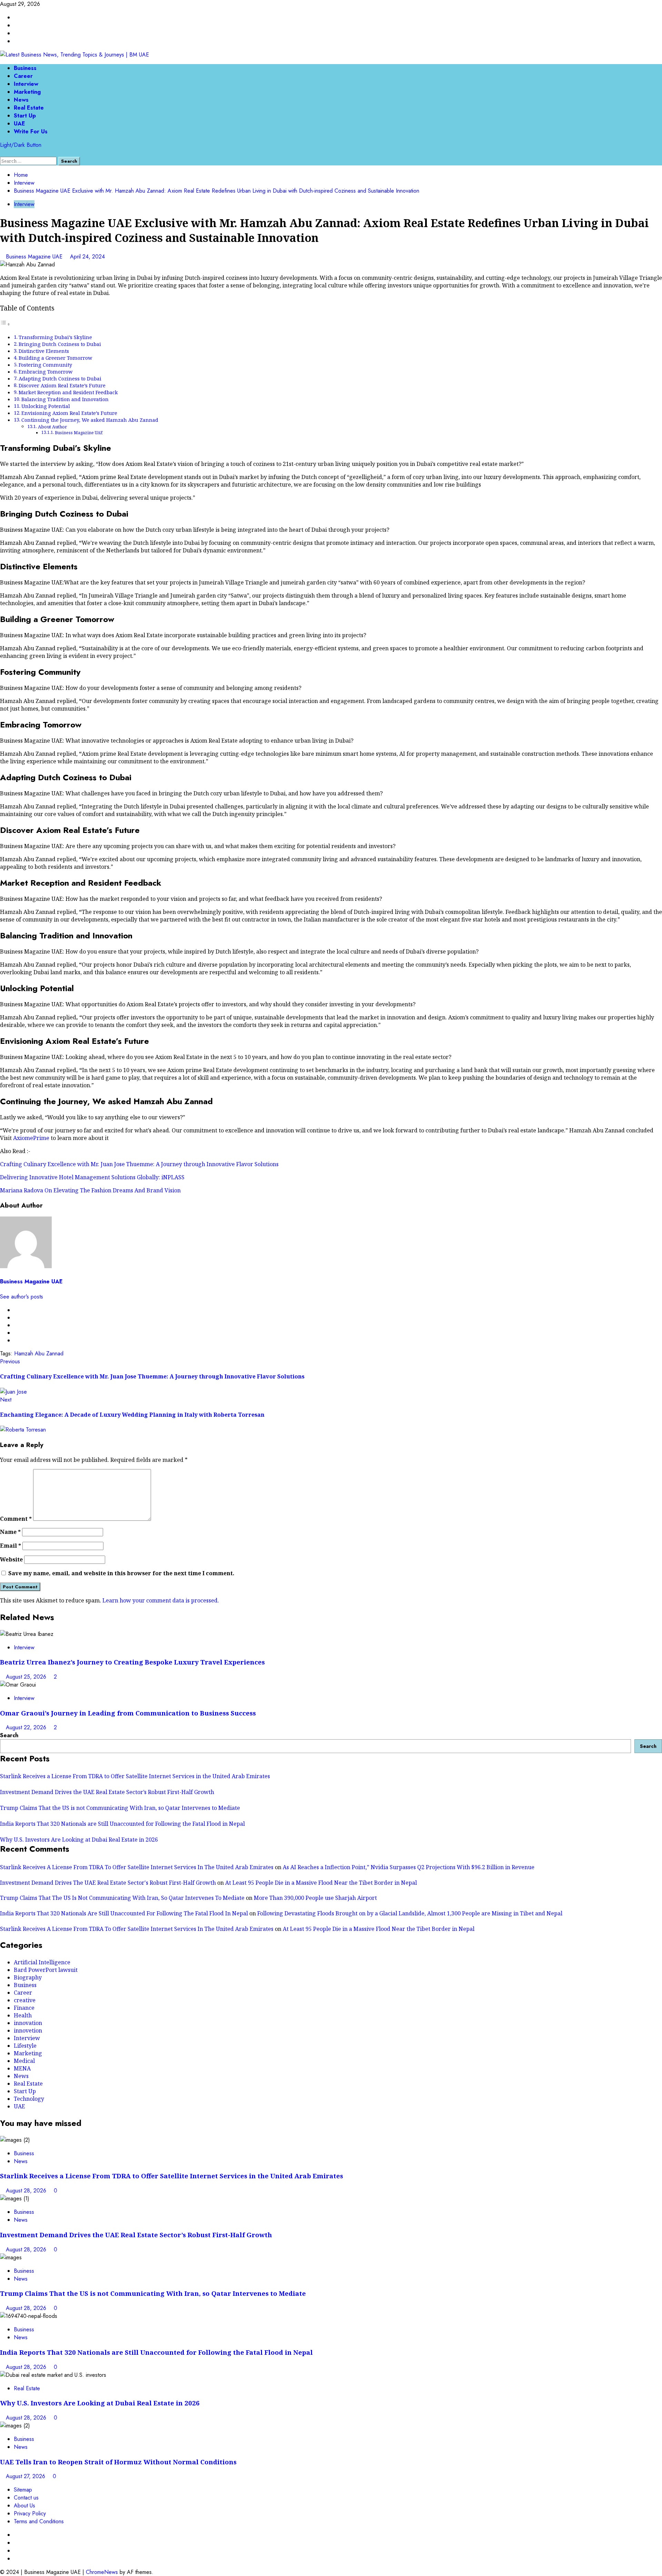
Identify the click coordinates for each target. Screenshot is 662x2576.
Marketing (27, 92)
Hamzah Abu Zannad (39, 1353)
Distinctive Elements (44, 351)
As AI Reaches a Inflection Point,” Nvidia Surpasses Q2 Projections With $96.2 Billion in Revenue (409, 1867)
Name (10, 1532)
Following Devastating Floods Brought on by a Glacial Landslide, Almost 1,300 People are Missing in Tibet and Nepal (410, 1913)
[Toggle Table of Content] (5, 324)
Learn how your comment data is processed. (161, 1600)
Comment (16, 1519)
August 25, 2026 (27, 1677)
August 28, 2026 (27, 2191)
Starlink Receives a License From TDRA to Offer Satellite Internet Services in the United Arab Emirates (135, 1776)
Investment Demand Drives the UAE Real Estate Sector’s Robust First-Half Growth (107, 1792)
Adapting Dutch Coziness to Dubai (60, 379)
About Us (24, 2506)
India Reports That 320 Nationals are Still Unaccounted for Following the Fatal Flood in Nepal (122, 1824)
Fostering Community (45, 365)
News (21, 100)
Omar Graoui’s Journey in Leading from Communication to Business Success (128, 1713)
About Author (52, 427)
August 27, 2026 (26, 2476)
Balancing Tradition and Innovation (65, 399)
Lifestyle (25, 2046)
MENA (22, 2068)
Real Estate (29, 108)
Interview (26, 84)
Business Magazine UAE (35, 257)
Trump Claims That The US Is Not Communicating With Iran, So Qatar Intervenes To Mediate (122, 1898)
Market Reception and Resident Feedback (68, 392)
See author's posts (22, 1297)
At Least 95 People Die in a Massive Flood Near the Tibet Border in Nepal (321, 1883)
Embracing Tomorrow (46, 372)
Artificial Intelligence (42, 1962)
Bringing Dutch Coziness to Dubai (60, 344)
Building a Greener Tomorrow (55, 358)
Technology (29, 2099)
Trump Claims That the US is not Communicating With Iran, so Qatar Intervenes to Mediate (120, 1808)
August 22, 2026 (27, 1727)
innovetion (28, 2030)
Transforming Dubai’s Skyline (55, 337)
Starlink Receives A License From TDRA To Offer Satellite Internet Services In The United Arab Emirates (137, 1867)
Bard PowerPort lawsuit (46, 1970)
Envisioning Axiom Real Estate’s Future (69, 413)
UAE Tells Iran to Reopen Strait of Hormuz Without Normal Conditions (118, 2462)
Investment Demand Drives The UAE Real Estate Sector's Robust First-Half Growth (108, 1883)
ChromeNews (102, 2572)
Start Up (25, 116)
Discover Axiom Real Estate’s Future (62, 385)
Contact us (26, 2498)
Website (11, 1559)
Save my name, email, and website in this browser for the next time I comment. (121, 1573)
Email (11, 1546)
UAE (19, 124)
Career (23, 76)
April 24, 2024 (87, 257)
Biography (28, 1977)
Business (25, 68)
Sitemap (23, 2490)
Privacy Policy (30, 2513)
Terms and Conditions (39, 2521)
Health (23, 2015)
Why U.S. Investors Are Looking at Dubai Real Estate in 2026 (79, 1840)
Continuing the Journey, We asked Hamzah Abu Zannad (90, 420)
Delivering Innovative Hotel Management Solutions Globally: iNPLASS (92, 1177)
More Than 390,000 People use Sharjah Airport (315, 1898)
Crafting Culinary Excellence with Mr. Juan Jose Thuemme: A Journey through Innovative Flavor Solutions (139, 1164)
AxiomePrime (31, 1138)
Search (9, 1735)
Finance (24, 2008)
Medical (24, 2061)
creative (25, 2000)
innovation (28, 2023)
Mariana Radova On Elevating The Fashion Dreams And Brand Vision (90, 1190)
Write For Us (31, 131)
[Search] (2, 153)
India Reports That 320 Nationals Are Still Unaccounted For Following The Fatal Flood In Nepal (124, 1913)
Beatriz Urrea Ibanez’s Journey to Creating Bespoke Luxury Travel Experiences (132, 1662)
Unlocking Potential (46, 406)
